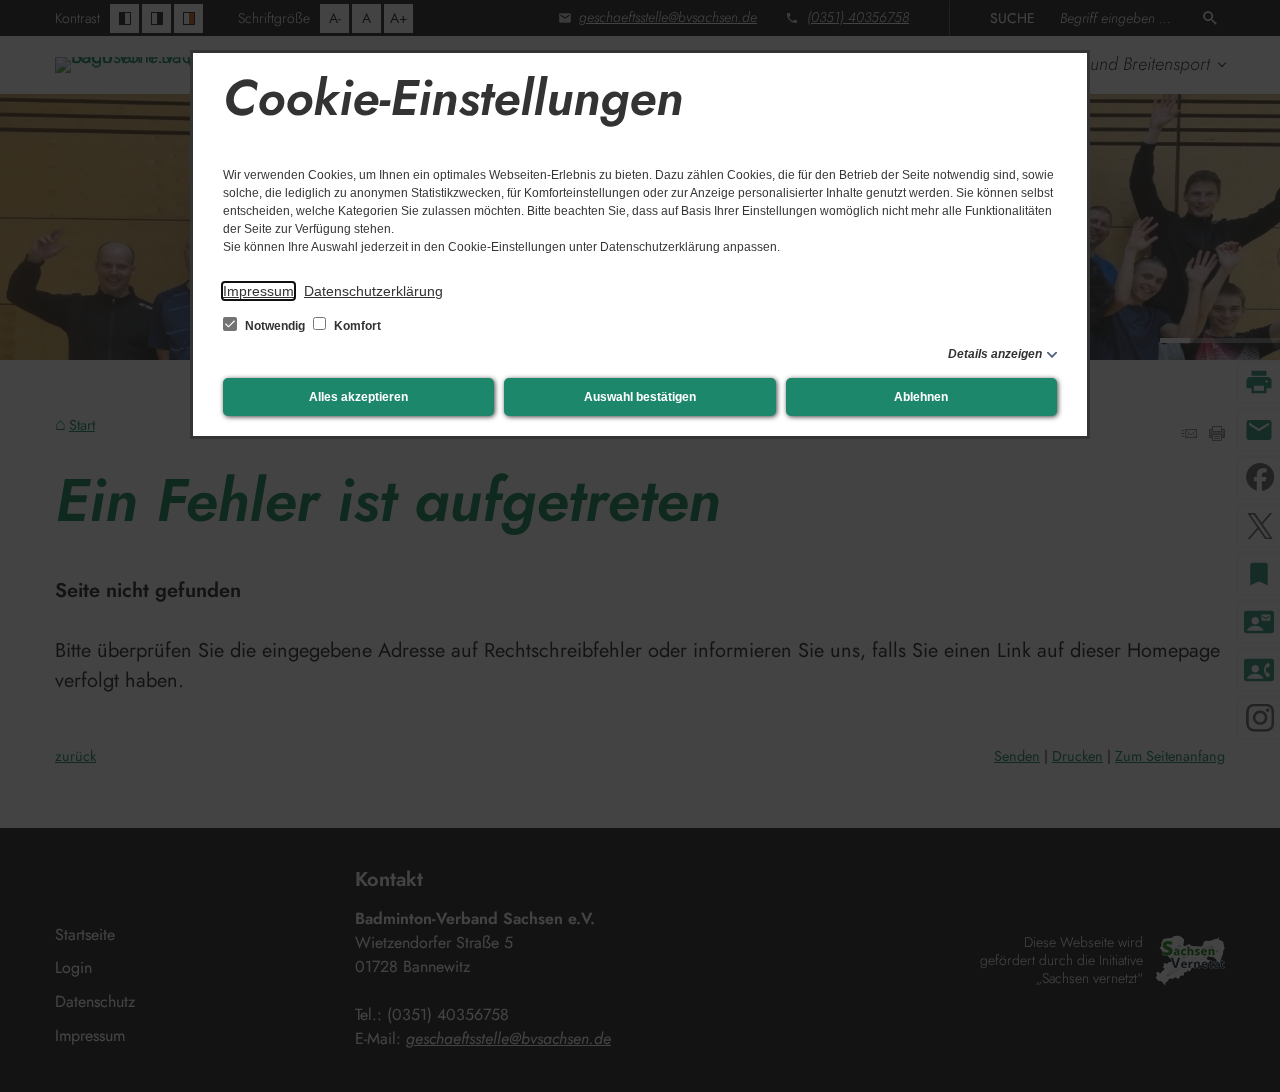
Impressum (258, 291)
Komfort (356, 326)
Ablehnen (921, 397)
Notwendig (275, 326)
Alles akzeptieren (358, 397)
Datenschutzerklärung (373, 291)
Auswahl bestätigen (640, 397)
